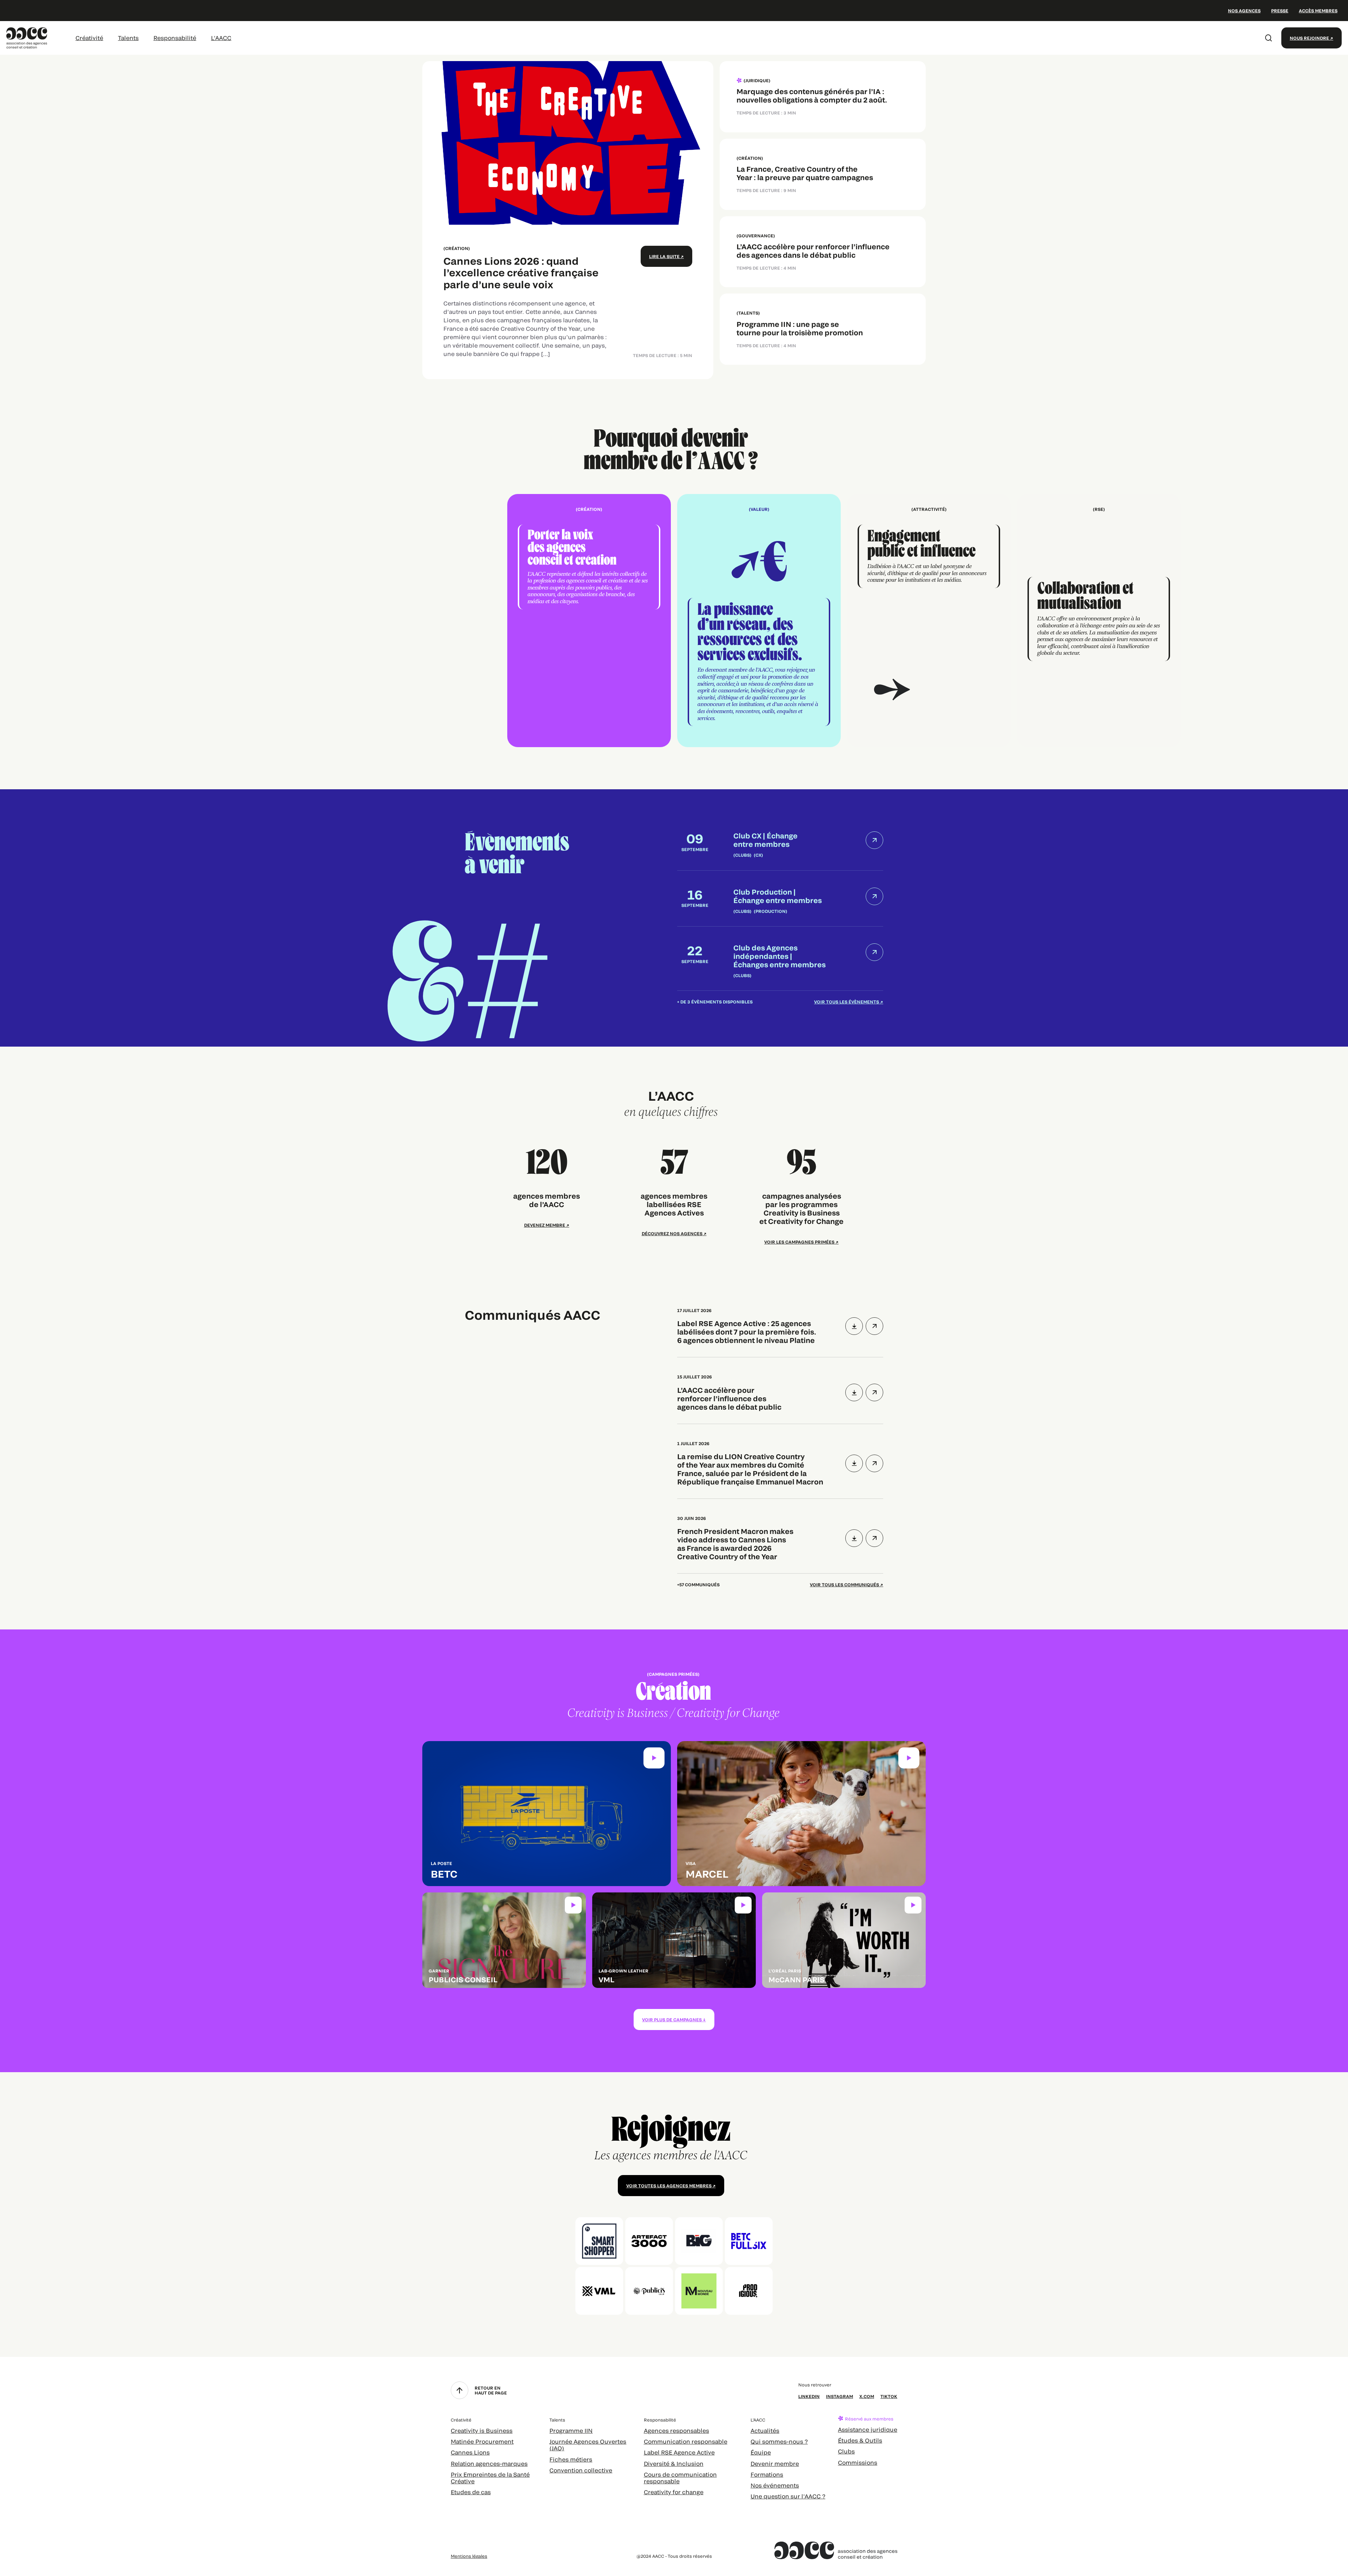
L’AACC (221, 38)
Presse (1280, 11)
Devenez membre (545, 1225)
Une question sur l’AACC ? (788, 2496)
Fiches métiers (571, 2459)
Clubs (846, 2451)
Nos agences (1244, 11)
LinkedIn (809, 2396)
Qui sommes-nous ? (779, 2441)
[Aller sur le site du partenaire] (599, 2241)
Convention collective (581, 2470)
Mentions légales (469, 2556)
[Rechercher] (1269, 38)
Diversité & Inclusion (674, 2463)
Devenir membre (775, 2463)
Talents (128, 38)
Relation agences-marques (489, 2463)
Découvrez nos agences (672, 1233)
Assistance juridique (868, 2429)
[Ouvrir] (874, 1326)
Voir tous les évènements (847, 1002)
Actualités (765, 2430)
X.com (867, 2396)
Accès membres (1318, 11)
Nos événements (775, 2485)
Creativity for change (674, 2492)
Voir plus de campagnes (672, 2020)
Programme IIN (571, 2430)
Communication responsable (686, 2441)
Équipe (761, 2452)
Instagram (840, 2396)
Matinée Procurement (482, 2441)
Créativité (89, 38)
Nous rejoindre (1309, 38)
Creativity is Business (482, 2430)
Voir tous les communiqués (844, 1585)
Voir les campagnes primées (799, 1242)
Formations (767, 2474)
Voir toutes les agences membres (669, 2186)
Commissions (858, 2462)
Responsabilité (175, 38)
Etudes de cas (471, 2492)
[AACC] (27, 37)
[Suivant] (929, 621)
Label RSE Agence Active (679, 2452)
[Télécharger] (854, 1326)
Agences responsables (676, 2430)
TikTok (889, 2396)
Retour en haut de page (491, 2390)
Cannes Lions (470, 2452)
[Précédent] (419, 621)
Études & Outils (860, 2440)
